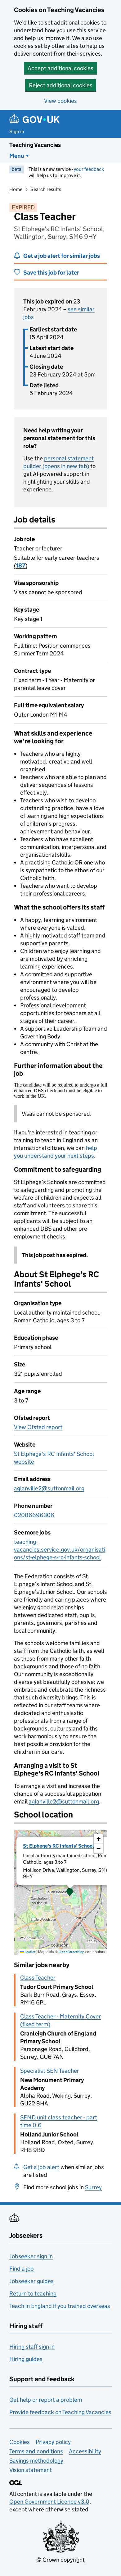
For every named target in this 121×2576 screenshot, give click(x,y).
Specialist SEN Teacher (50, 2071)
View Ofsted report (38, 1427)
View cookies (60, 101)
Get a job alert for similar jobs (62, 256)
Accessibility (85, 2451)
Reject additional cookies (61, 85)
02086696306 (34, 1515)
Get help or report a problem (46, 2400)
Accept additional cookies (60, 68)
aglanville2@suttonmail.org (49, 1488)
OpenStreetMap (72, 1952)
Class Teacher (38, 1978)
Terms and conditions (36, 2451)
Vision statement (31, 2470)
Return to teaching (33, 2293)
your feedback (89, 169)
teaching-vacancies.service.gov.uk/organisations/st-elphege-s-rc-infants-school (60, 1550)
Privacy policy (53, 2442)
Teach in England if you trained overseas (60, 2306)
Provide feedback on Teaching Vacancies (60, 2412)
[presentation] (60, 1893)
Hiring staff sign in (32, 2347)
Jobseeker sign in (31, 2256)
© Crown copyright (60, 2560)
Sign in (17, 132)
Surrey (93, 2187)
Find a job (22, 2269)
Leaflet (30, 1952)
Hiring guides (26, 2359)
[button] (70, 1893)
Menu (17, 156)
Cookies (20, 2442)
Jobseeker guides (31, 2281)
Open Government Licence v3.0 (49, 2502)
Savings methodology (36, 2461)
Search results (46, 189)
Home (16, 189)
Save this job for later (51, 273)
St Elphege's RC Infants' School (58, 1846)
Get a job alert (41, 2167)
